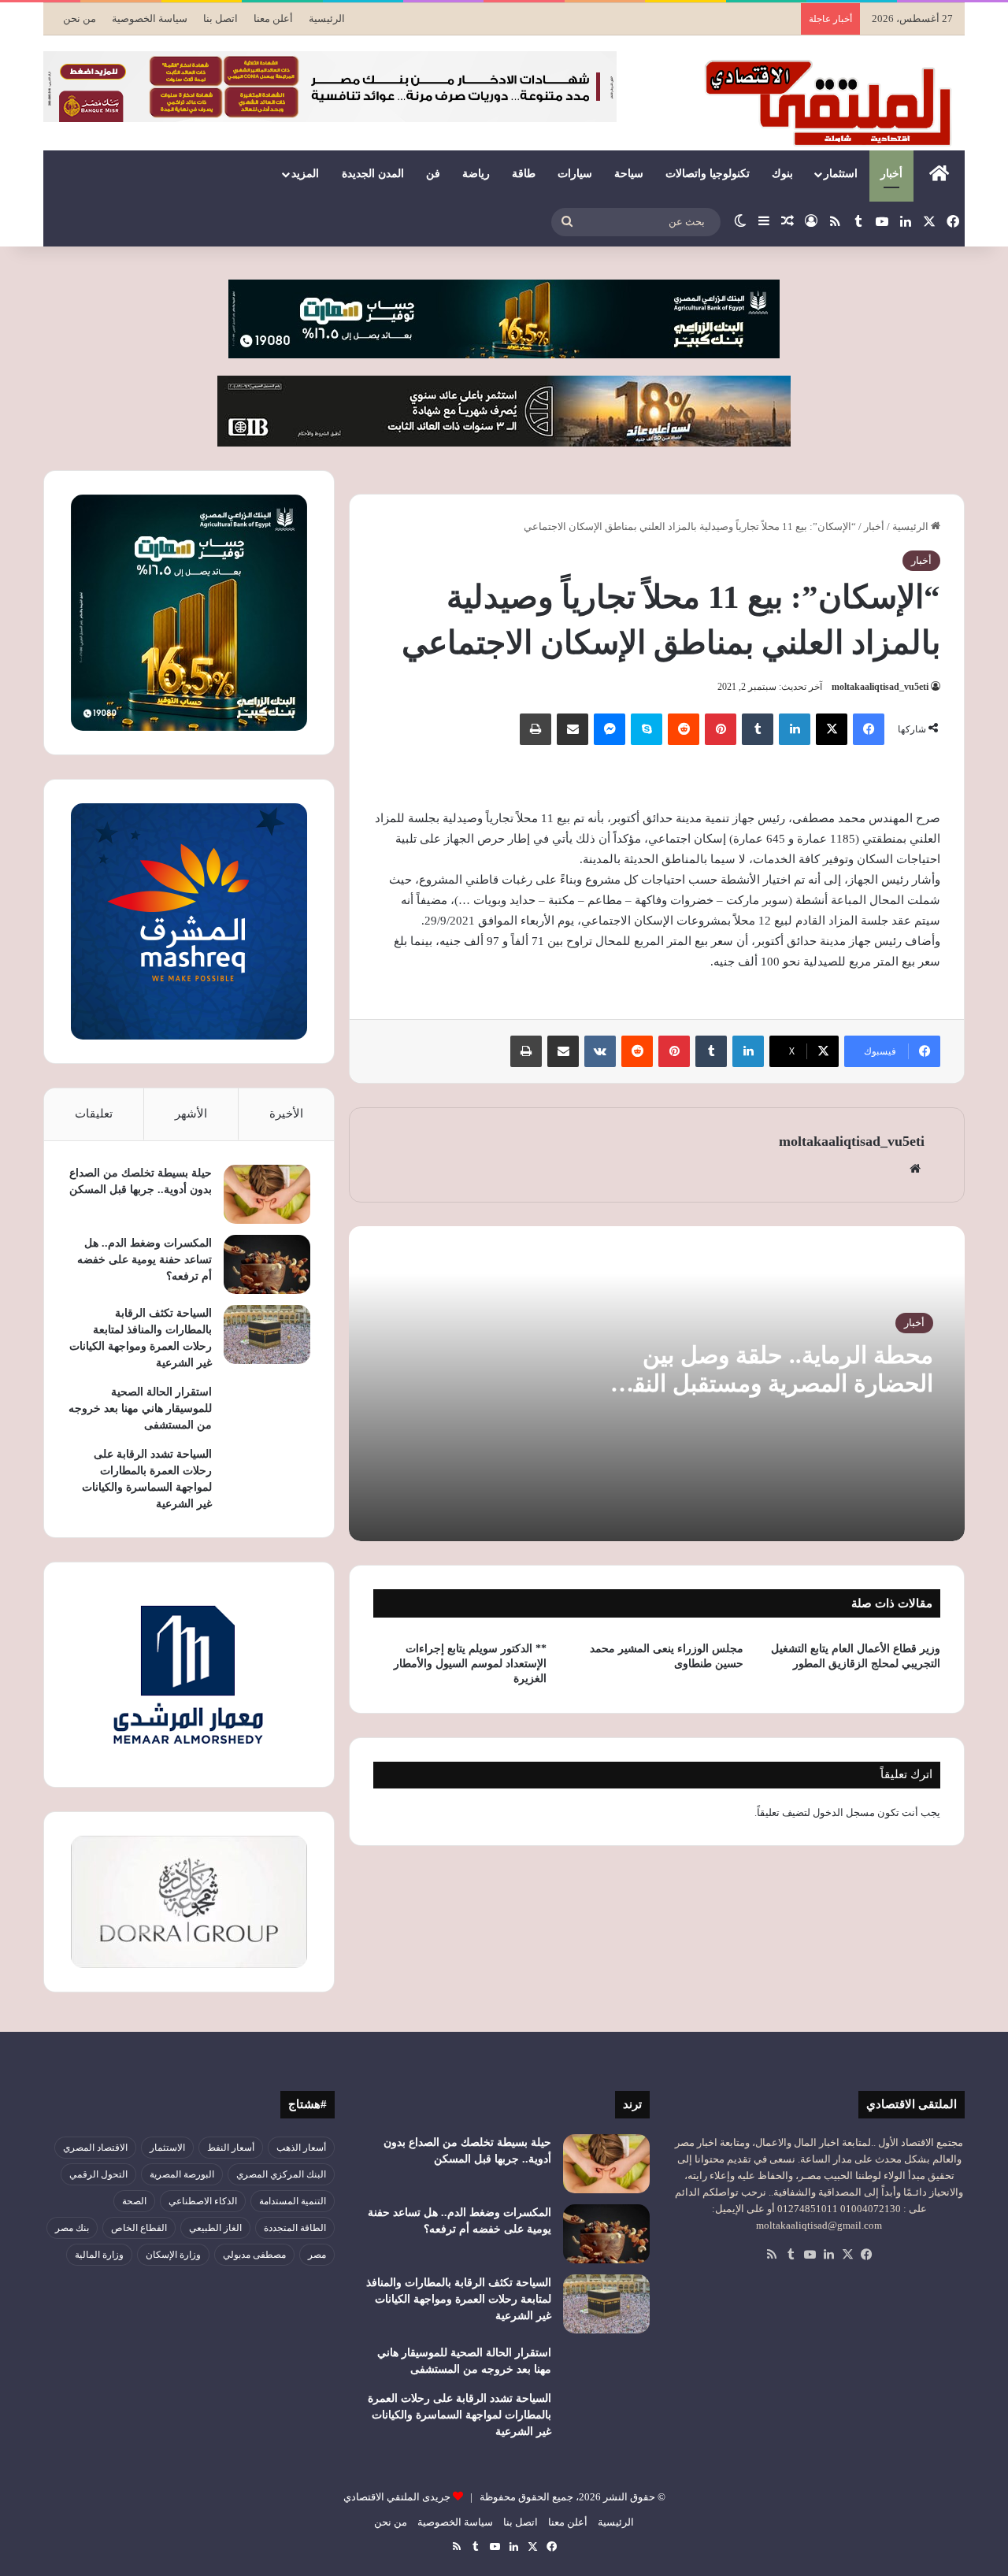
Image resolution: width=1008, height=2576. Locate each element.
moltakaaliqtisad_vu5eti (880, 687)
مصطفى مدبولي (254, 2255)
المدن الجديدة (373, 174)
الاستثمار (167, 2148)
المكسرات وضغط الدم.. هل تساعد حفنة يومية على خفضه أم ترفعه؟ (145, 1260)
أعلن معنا (273, 19)
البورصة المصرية (182, 2174)
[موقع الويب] (915, 1169)
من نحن (80, 19)
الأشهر (191, 1114)
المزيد (305, 174)
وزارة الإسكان (173, 2255)
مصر (317, 2255)
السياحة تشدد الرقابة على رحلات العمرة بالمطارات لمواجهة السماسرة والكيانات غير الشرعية (460, 2415)
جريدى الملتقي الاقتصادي (397, 2497)
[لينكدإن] (795, 729)
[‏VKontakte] (600, 1051)
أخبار (891, 174)
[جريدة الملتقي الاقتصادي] (832, 102)
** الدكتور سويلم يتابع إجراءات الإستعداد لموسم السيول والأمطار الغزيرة (470, 1664)
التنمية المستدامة (293, 2201)
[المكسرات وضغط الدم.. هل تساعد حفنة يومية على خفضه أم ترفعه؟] (267, 1264)
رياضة (476, 174)
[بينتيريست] (721, 729)
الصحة (134, 2201)
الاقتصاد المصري (95, 2148)
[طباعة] (535, 729)
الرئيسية (327, 19)
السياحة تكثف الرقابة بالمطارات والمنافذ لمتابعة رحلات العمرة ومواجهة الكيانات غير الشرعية (459, 2299)
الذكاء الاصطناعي (203, 2201)
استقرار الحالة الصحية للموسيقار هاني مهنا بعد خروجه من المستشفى (140, 1408)
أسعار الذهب (301, 2148)
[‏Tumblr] (758, 729)
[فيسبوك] (869, 729)
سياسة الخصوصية (150, 19)
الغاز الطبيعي (215, 2228)
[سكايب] (647, 729)
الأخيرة (286, 1114)
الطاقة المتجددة (295, 2228)
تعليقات (94, 1114)
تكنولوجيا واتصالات (708, 174)
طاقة (524, 174)
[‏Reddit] (684, 729)
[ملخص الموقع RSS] (772, 2255)
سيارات (575, 174)
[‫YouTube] (810, 2255)
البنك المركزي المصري (281, 2174)
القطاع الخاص (139, 2228)
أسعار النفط (231, 2148)
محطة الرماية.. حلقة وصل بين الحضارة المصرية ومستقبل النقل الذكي (775, 1383)
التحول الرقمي (98, 2174)
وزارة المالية (99, 2255)
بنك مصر (72, 2228)
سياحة (629, 174)
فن (433, 174)
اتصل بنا (220, 19)
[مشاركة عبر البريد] (573, 729)
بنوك (782, 174)
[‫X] (832, 729)
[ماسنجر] (610, 729)
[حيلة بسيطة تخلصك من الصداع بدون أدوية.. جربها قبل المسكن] (267, 1194)
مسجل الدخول (844, 1812)
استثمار (841, 174)
